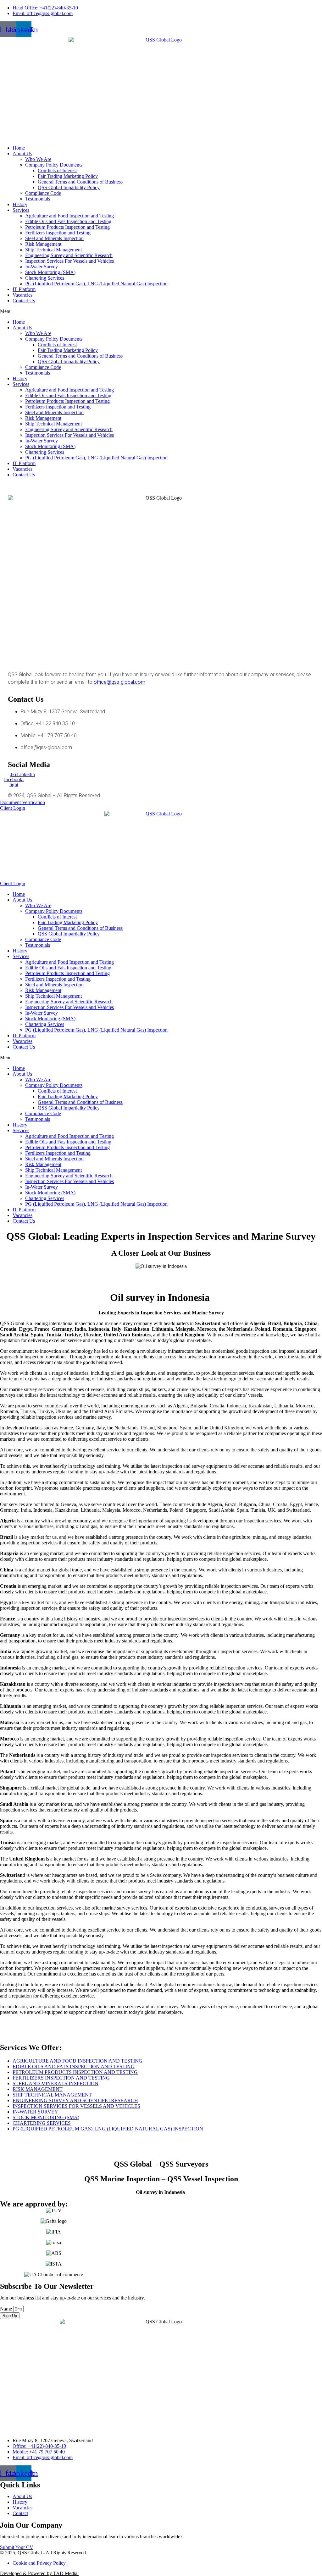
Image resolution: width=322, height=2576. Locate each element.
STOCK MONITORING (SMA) (46, 2117)
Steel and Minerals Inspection (54, 238)
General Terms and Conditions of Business (80, 182)
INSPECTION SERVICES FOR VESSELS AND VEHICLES (76, 2106)
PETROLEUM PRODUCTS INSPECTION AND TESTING (75, 2072)
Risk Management (43, 244)
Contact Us (24, 301)
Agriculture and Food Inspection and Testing (69, 216)
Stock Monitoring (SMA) (50, 272)
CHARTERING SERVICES (42, 2123)
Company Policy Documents (54, 165)
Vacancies (22, 295)
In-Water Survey (42, 267)
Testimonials (38, 199)
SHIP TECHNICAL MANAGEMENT (52, 2095)
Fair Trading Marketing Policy (68, 176)
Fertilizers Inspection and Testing (58, 233)
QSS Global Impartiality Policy (69, 187)
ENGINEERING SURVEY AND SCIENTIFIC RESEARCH (75, 2100)
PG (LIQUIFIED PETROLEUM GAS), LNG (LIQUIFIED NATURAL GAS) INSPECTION (108, 2129)
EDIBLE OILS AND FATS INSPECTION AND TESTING (74, 2066)
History (20, 204)
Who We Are (38, 159)
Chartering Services (45, 278)
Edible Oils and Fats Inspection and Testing (68, 221)
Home (19, 148)
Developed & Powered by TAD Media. (39, 2573)
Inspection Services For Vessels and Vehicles (69, 261)
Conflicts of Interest (57, 170)
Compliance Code (43, 193)
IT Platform (24, 289)
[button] (161, 311)
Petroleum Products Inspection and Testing (67, 227)
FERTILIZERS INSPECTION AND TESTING (61, 2078)
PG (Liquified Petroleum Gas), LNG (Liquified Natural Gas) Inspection (96, 284)
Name (7, 2309)
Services (21, 210)
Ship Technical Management (53, 250)
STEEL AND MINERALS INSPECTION (56, 2083)
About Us (22, 153)
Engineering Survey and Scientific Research (69, 255)
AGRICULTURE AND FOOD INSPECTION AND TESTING (78, 2061)
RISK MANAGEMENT (38, 2089)
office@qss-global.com (119, 682)
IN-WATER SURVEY (35, 2112)
